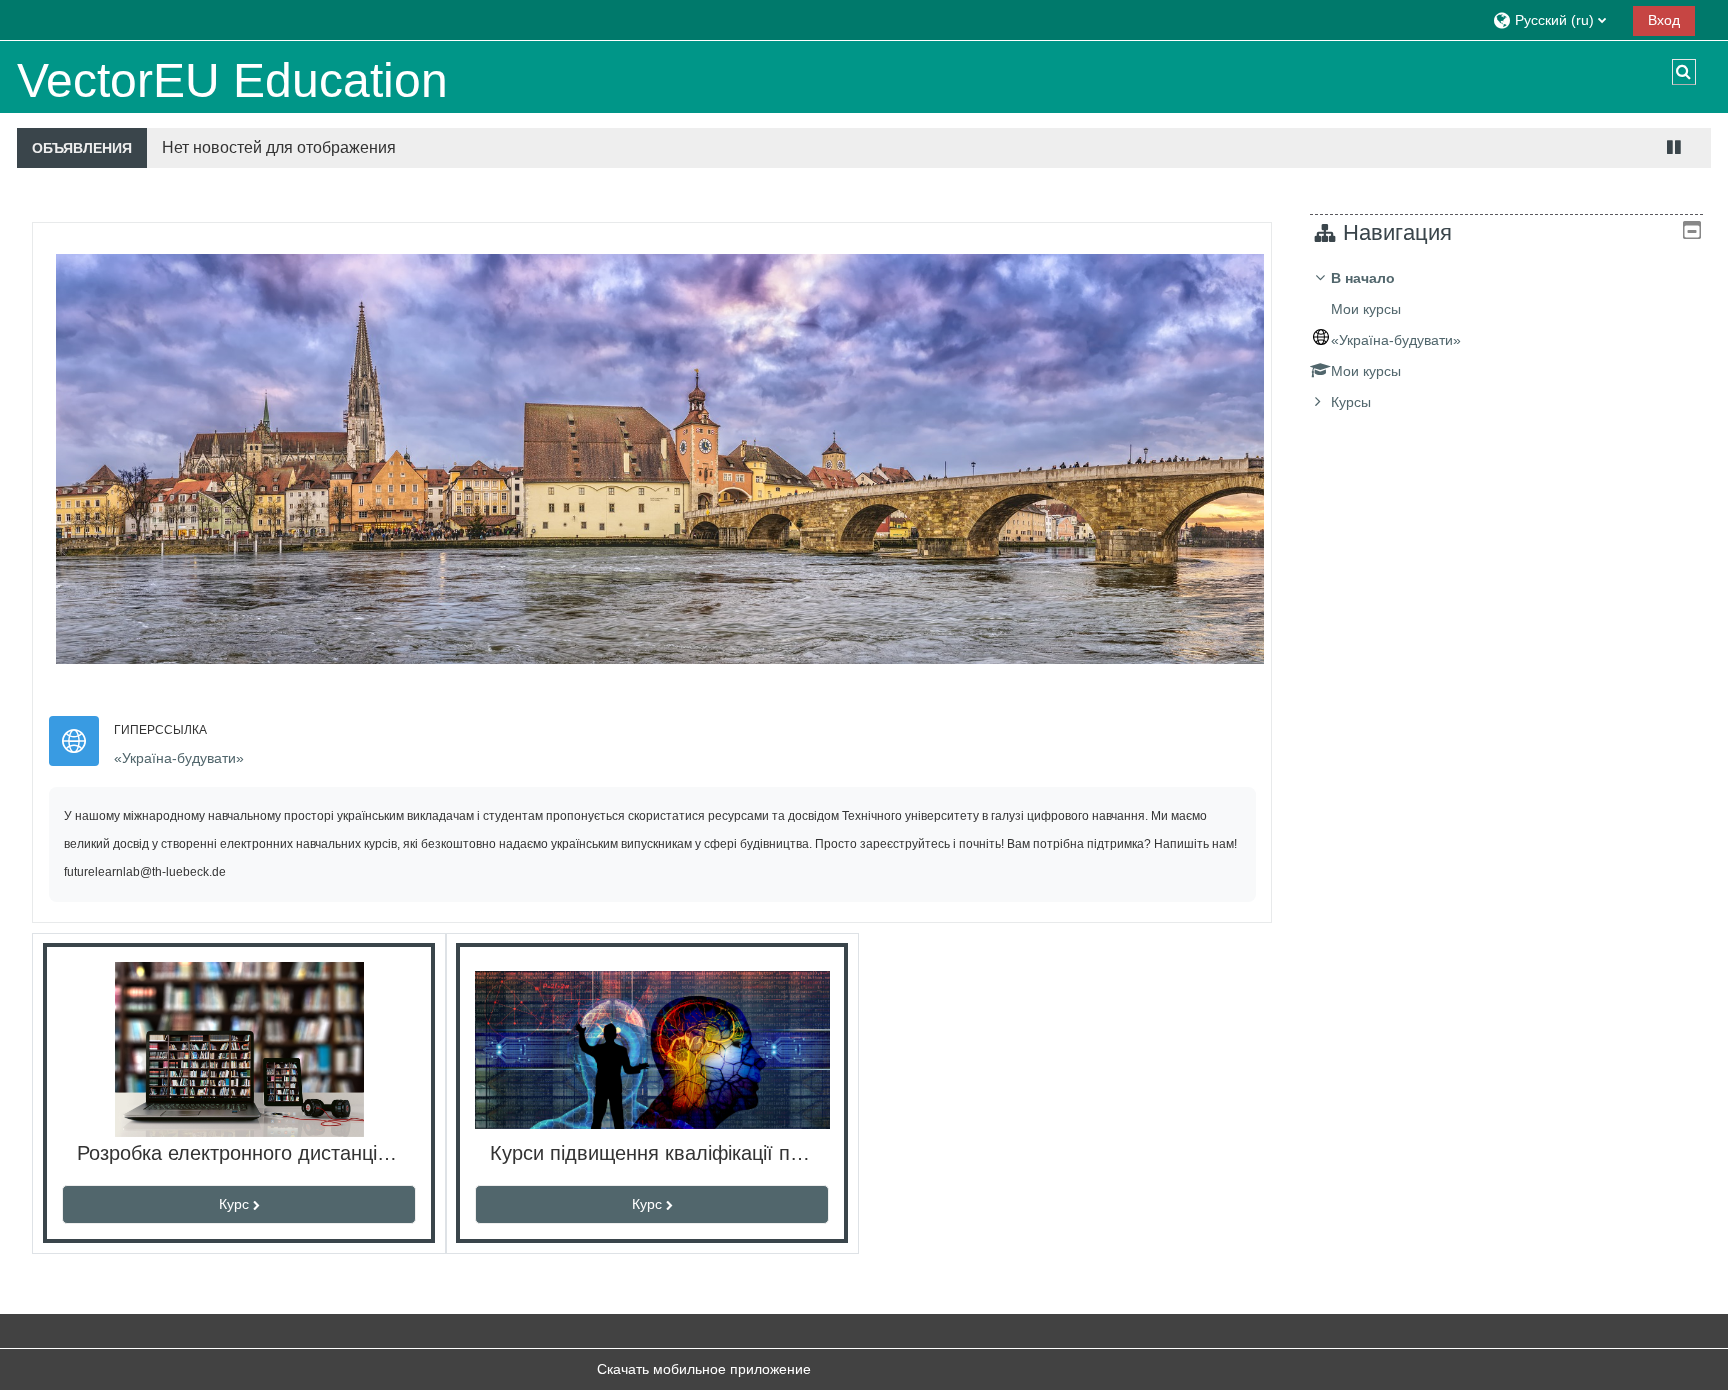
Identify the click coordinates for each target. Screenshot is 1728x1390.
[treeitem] (1506, 340)
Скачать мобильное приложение (704, 1369)
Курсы (1351, 402)
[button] (1555, 19)
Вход (1664, 20)
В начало (1363, 278)
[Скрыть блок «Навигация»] (1692, 230)
